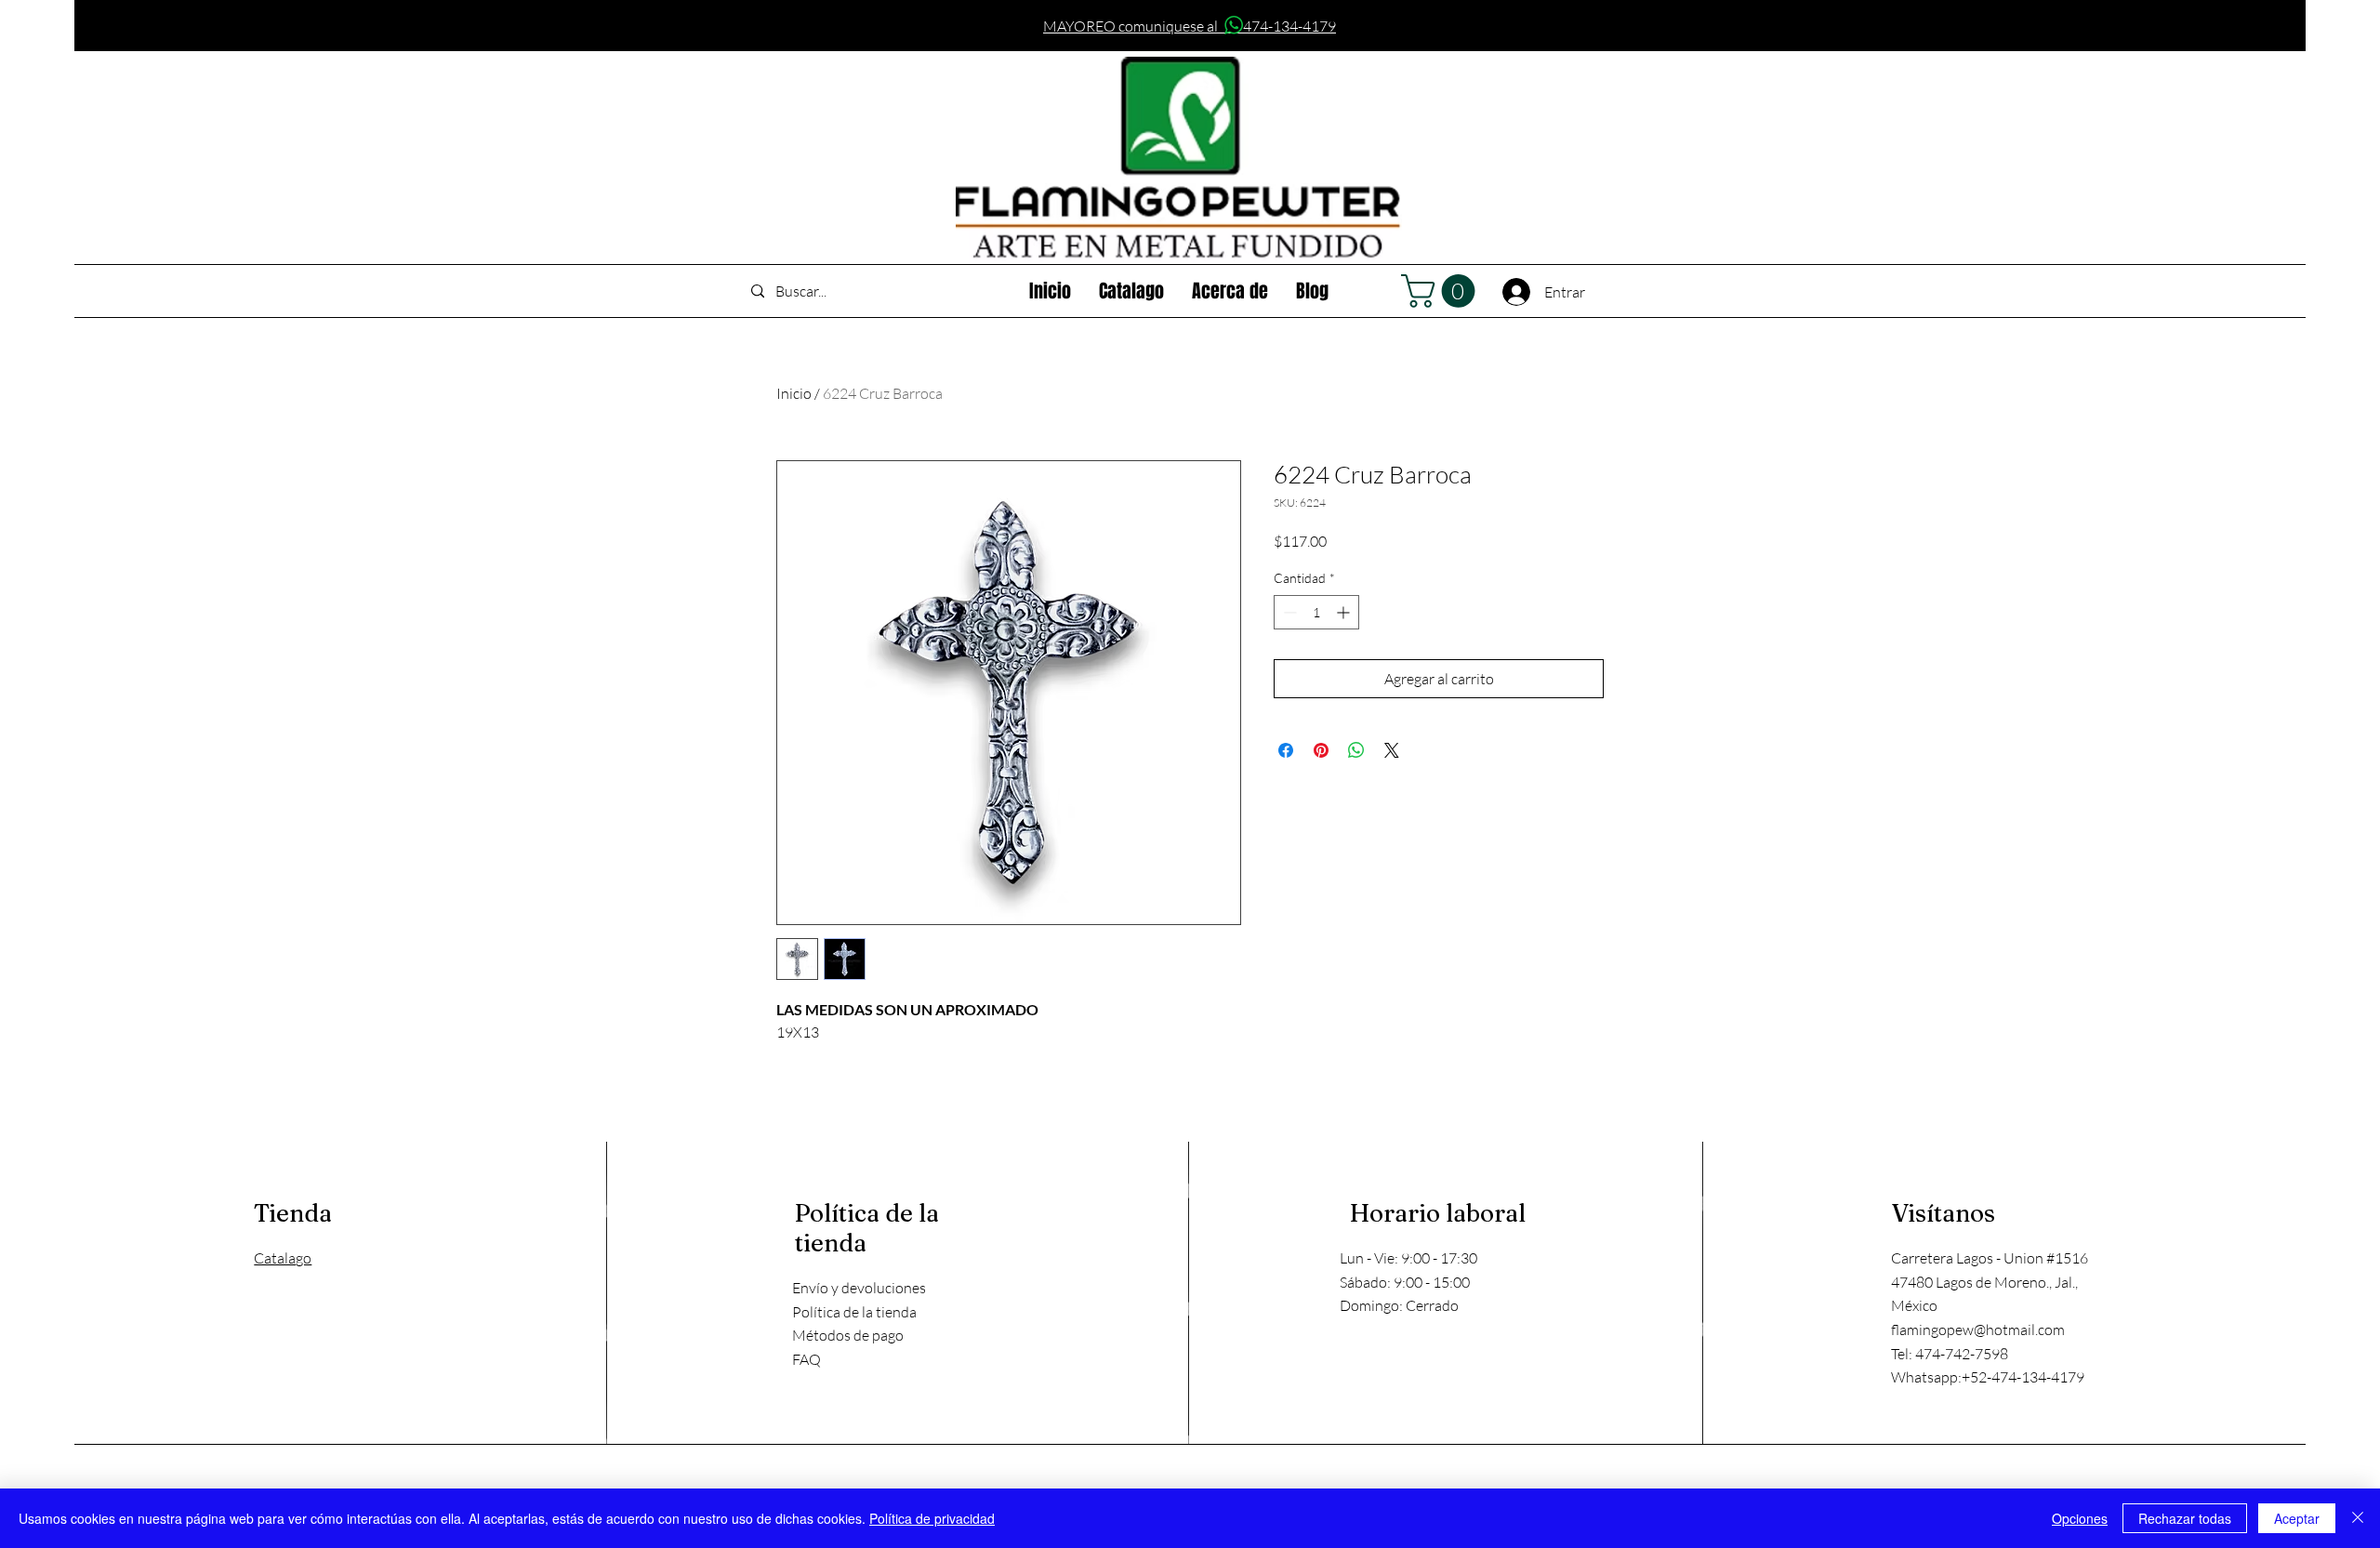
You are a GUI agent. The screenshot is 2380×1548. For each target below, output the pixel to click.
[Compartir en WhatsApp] (1356, 750)
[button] (1442, 291)
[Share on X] (1392, 750)
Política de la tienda (854, 1312)
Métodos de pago (848, 1335)
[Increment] (1345, 612)
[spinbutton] (1316, 612)
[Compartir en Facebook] (1286, 750)
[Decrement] (1288, 612)
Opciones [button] (2080, 1518)
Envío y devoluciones (859, 1288)
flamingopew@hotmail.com (1978, 1330)
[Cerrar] (2358, 1518)
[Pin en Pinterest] (1321, 750)
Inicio (794, 393)
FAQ (807, 1359)
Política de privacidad (932, 1518)
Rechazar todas (2185, 1518)
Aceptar (2297, 1518)
